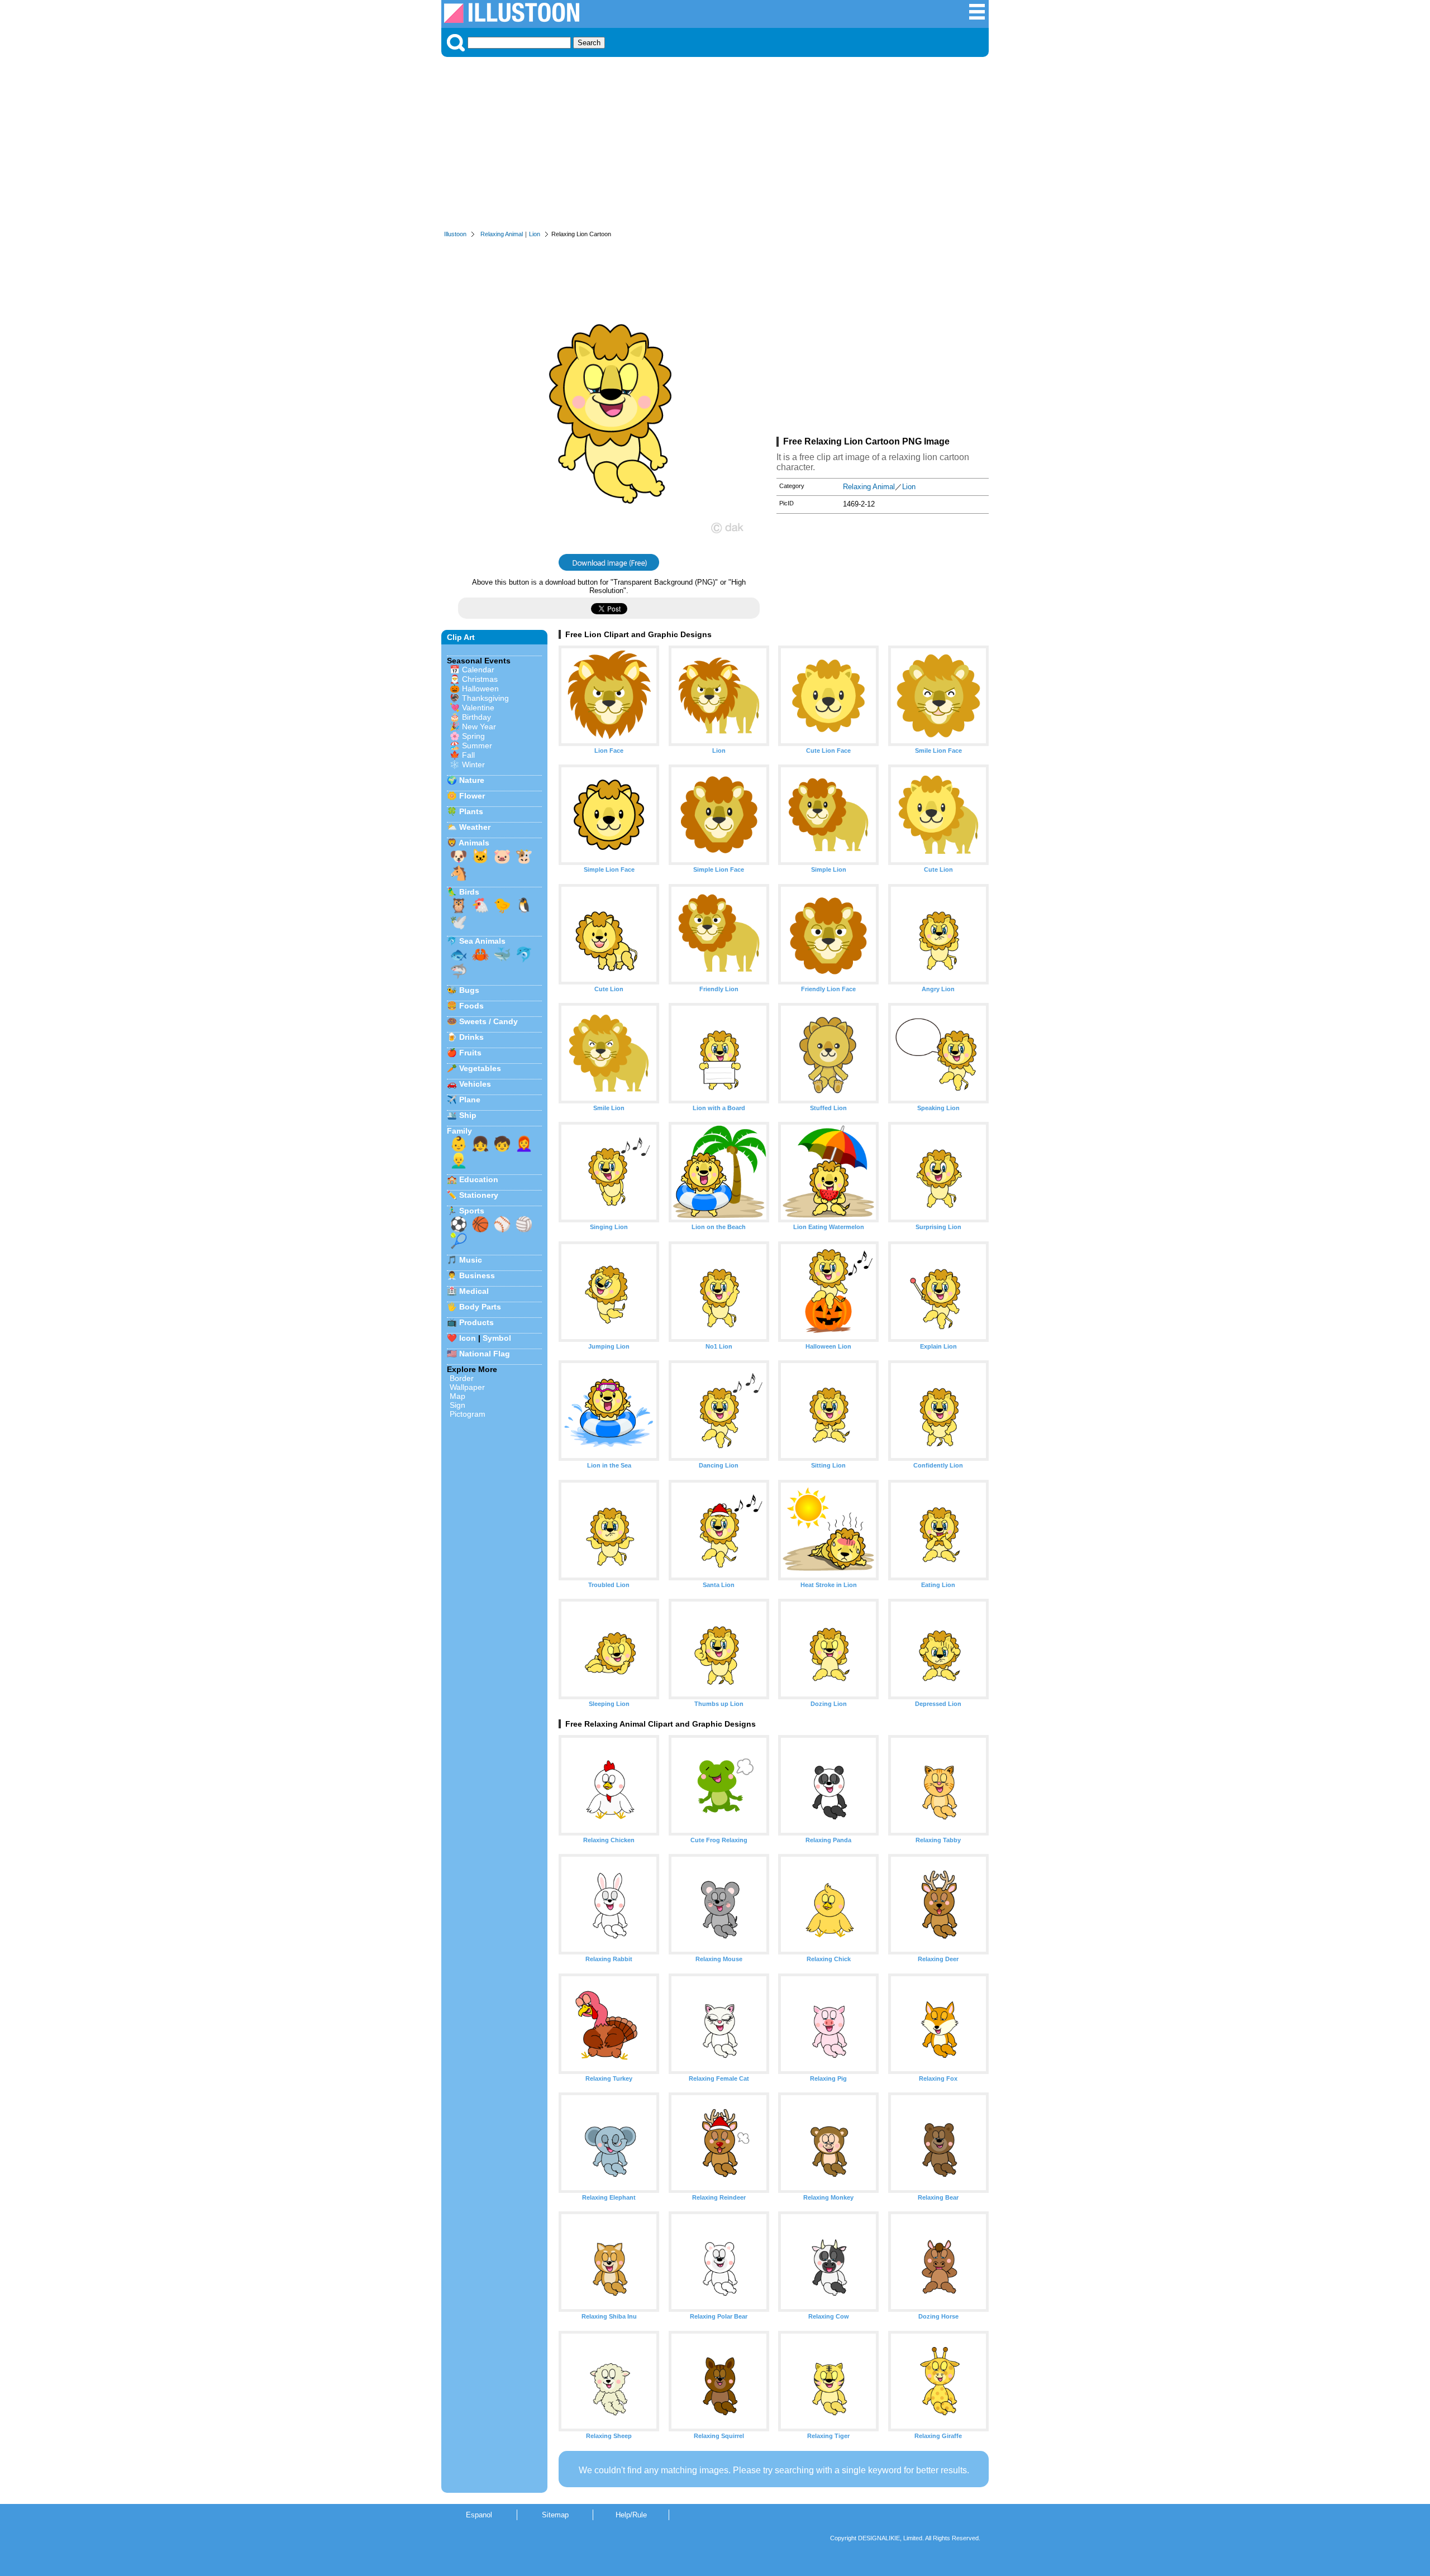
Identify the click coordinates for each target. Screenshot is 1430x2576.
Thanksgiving (485, 698)
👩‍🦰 (524, 1144)
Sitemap (555, 2515)
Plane (470, 1100)
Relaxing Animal (502, 234)
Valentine (478, 708)
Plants (471, 811)
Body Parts (480, 1307)
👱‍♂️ (459, 1160)
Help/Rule (631, 2515)
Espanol (479, 2515)
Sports (472, 1211)
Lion (535, 234)
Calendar (478, 670)
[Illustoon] (512, 20)
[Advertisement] (715, 146)
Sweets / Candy (488, 1021)
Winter (473, 764)
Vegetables (480, 1068)
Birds (469, 892)
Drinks (471, 1037)
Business (477, 1275)
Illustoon (455, 234)
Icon (468, 1338)
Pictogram (468, 1414)
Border (462, 1378)
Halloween (480, 689)
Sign (457, 1405)
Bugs (469, 990)
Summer (477, 745)
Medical (474, 1291)
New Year (479, 727)
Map (457, 1396)
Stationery (479, 1195)
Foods (471, 1006)
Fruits (470, 1053)
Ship (468, 1115)
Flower (472, 796)
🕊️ (459, 922)
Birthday (476, 717)
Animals (474, 843)
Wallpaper (467, 1387)
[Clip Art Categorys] (977, 18)
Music (471, 1260)
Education (479, 1179)
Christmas (480, 679)
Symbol (497, 1338)
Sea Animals (482, 941)
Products (476, 1322)
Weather (475, 827)
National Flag (485, 1354)
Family (459, 1131)
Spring (473, 736)
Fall (468, 755)
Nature (472, 780)
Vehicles (475, 1084)
